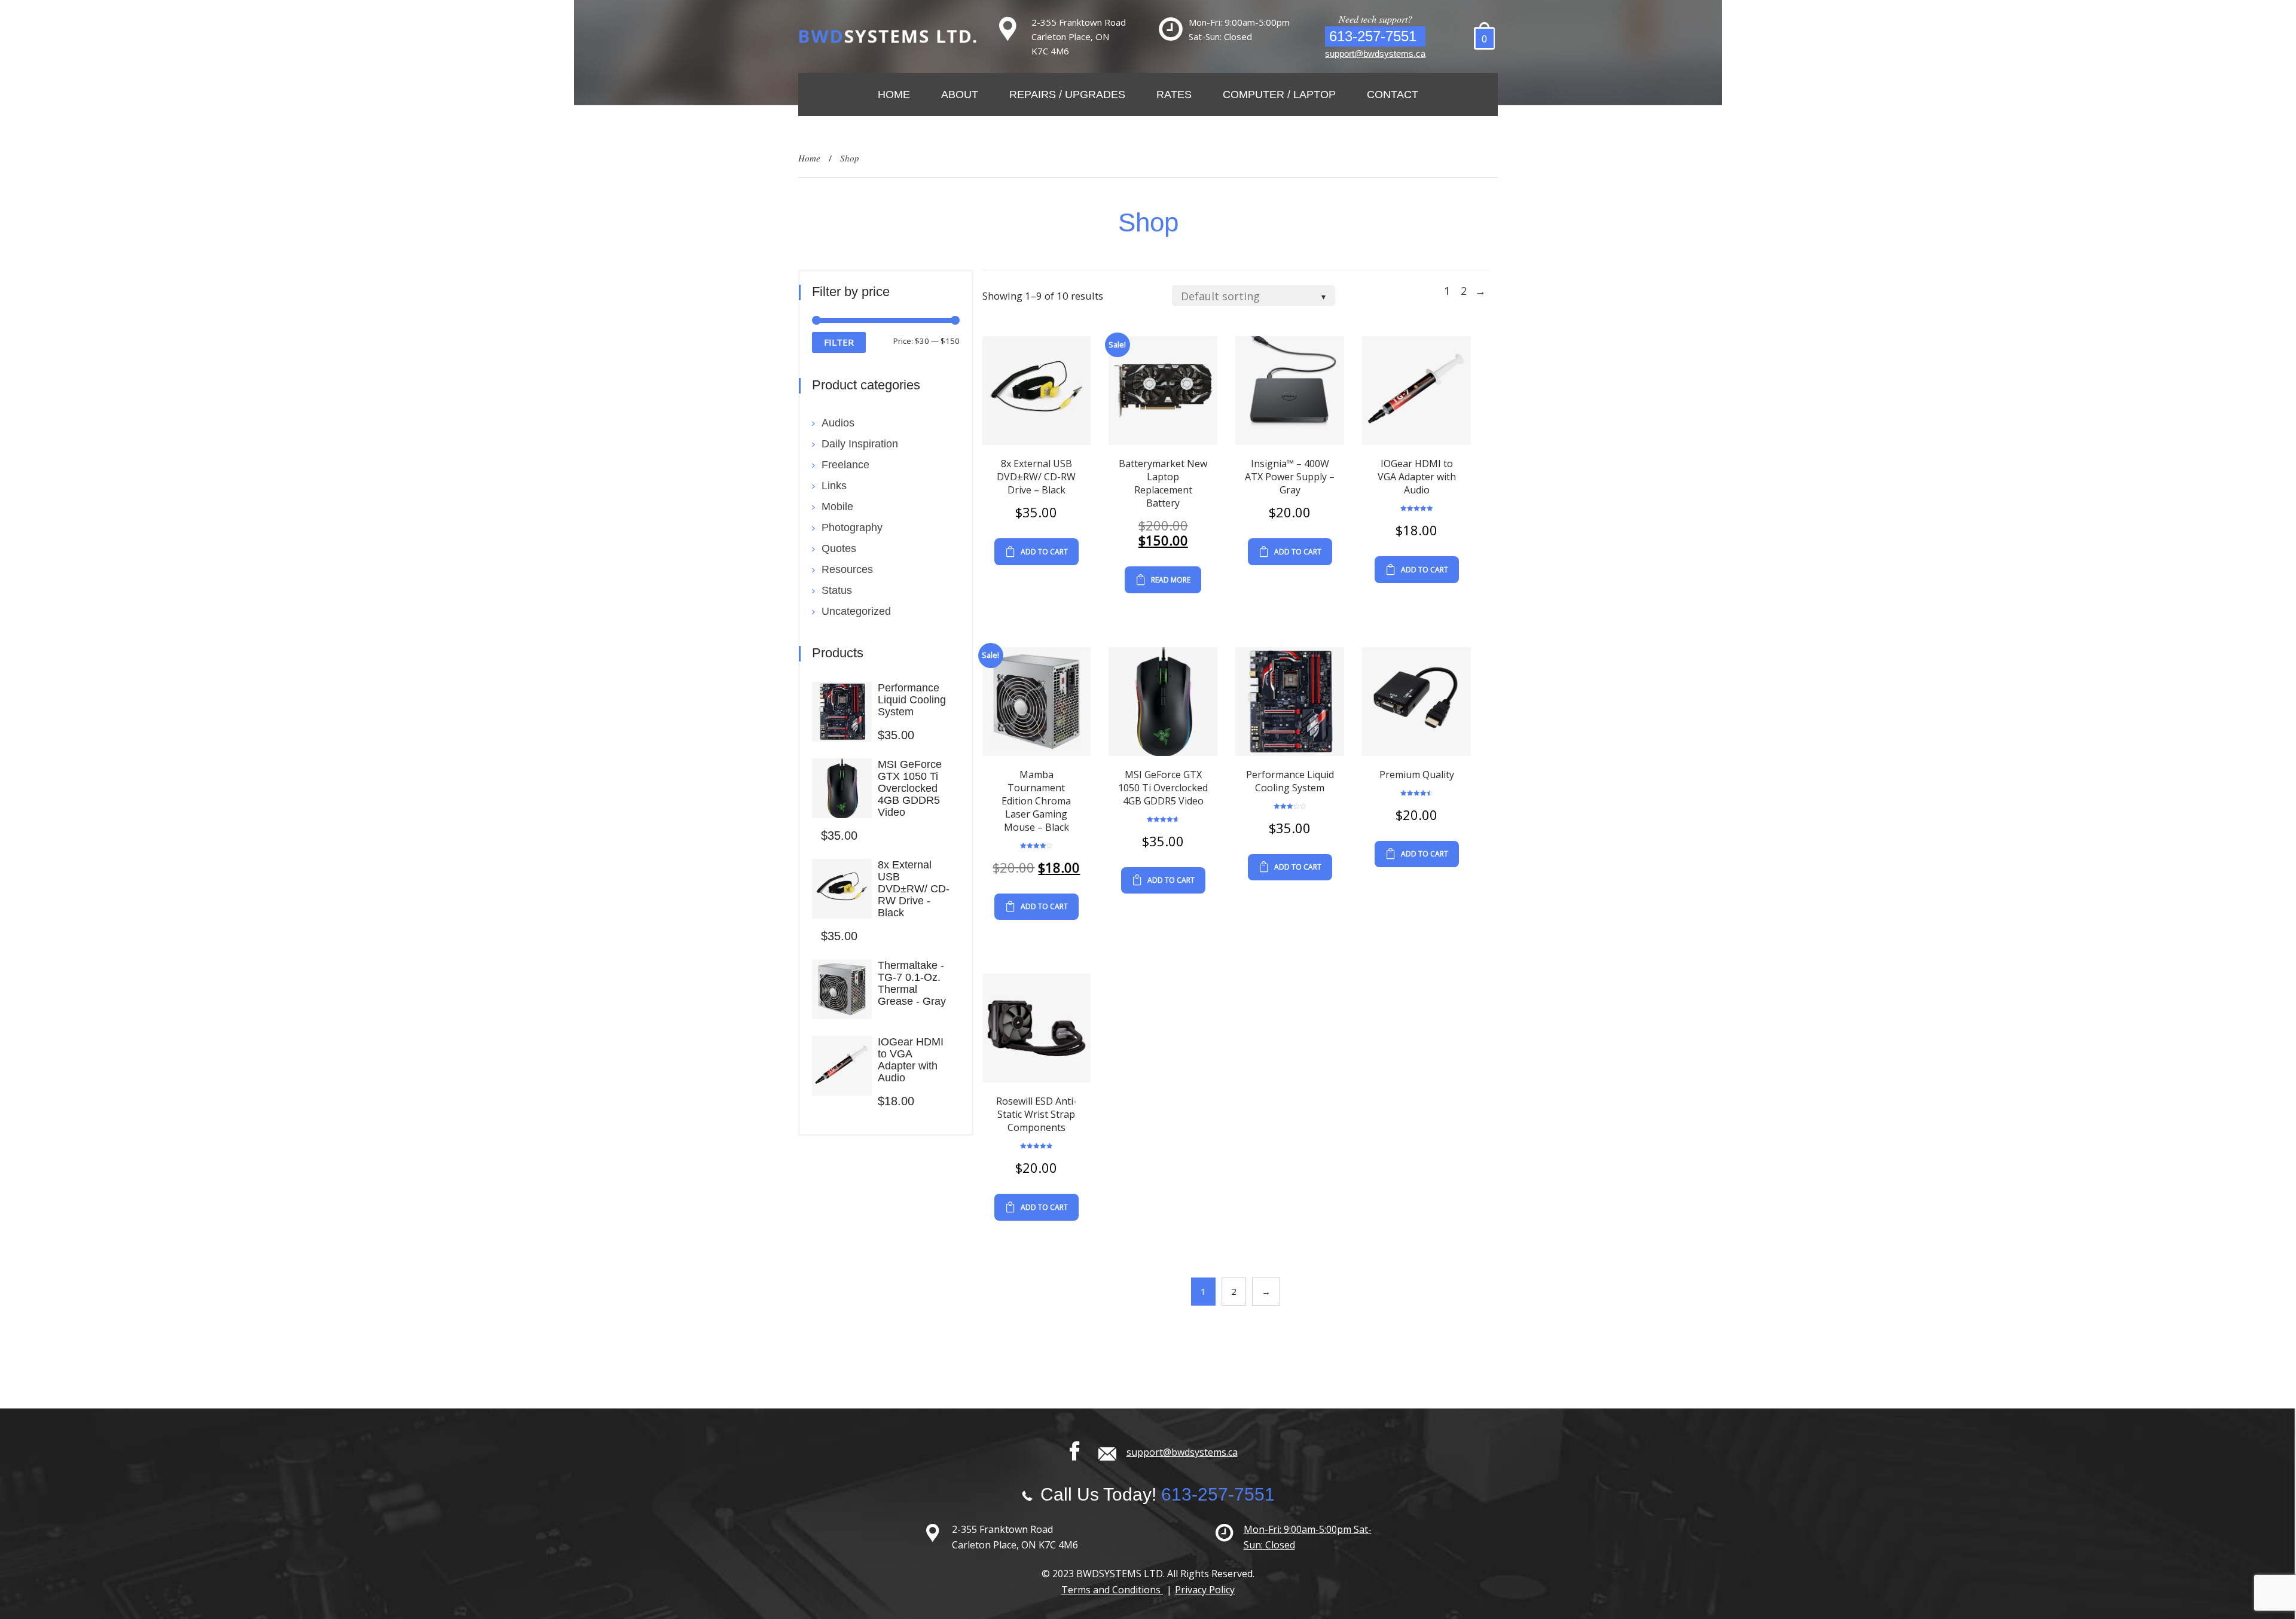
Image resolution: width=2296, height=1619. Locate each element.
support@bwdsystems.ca (1375, 54)
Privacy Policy (1205, 1590)
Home (894, 94)
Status (837, 590)
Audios (838, 423)
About (960, 94)
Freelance (845, 465)
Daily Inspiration (860, 444)
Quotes (839, 548)
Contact (1393, 94)
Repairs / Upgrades (1067, 94)
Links (834, 486)
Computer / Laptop (1279, 94)
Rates (1174, 94)
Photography (852, 528)
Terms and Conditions (1112, 1590)
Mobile (837, 507)
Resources (847, 569)
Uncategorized (856, 611)
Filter (839, 342)
